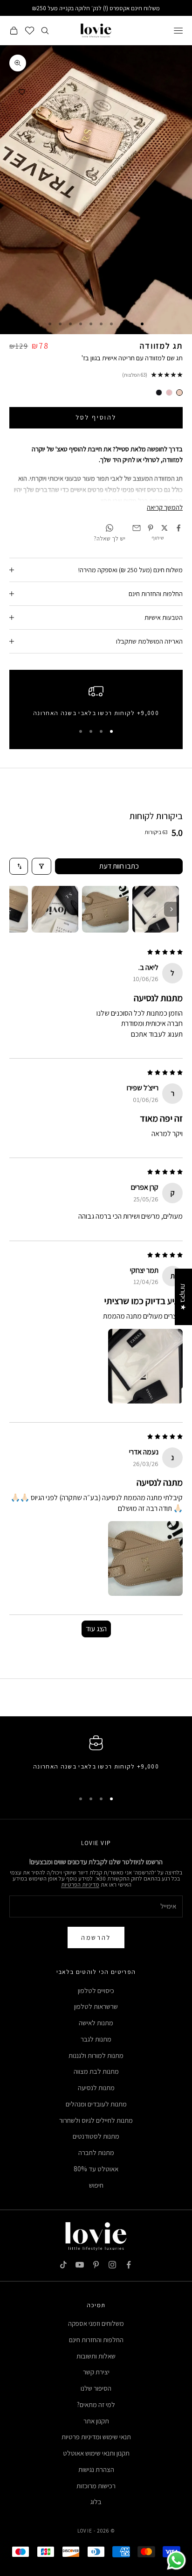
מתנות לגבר (96, 2039)
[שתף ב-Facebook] (178, 528)
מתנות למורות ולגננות (96, 2055)
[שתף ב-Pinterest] (151, 528)
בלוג (96, 2502)
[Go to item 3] (55, 909)
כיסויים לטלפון (96, 1990)
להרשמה (96, 1937)
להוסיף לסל (96, 417)
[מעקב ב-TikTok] (63, 2265)
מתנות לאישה (96, 2023)
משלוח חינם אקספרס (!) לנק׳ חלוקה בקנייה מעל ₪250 (96, 8)
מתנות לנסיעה (96, 2088)
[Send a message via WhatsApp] (176, 2560)
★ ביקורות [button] (183, 1297)
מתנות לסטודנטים (96, 2136)
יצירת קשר (96, 2372)
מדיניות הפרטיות (80, 1885)
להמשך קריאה (165, 507)
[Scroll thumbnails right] (171, 909)
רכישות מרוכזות (96, 2486)
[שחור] (159, 393)
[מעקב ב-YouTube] (80, 2265)
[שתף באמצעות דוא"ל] (137, 528)
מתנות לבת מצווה (96, 2071)
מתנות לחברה (96, 2152)
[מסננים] (41, 866)
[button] (145, 1366)
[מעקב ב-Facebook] (129, 2265)
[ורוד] (169, 393)
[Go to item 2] (105, 909)
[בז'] (179, 393)
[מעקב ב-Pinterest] (96, 2265)
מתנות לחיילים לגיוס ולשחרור (96, 2120)
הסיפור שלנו (96, 2388)
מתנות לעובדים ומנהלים (96, 2104)
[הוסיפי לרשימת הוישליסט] (22, 92)
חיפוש (96, 2185)
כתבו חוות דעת (119, 866)
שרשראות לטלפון (96, 2006)
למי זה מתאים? (96, 2404)
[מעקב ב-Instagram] (112, 2265)
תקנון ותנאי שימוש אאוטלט (96, 2453)
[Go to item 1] (156, 909)
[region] (96, 703)
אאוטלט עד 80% (96, 2169)
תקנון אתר (96, 2421)
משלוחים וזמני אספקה (96, 2323)
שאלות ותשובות (96, 2356)
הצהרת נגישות (96, 2469)
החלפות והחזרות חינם (96, 2340)
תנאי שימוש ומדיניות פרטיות (96, 2437)
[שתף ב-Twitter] (165, 528)
